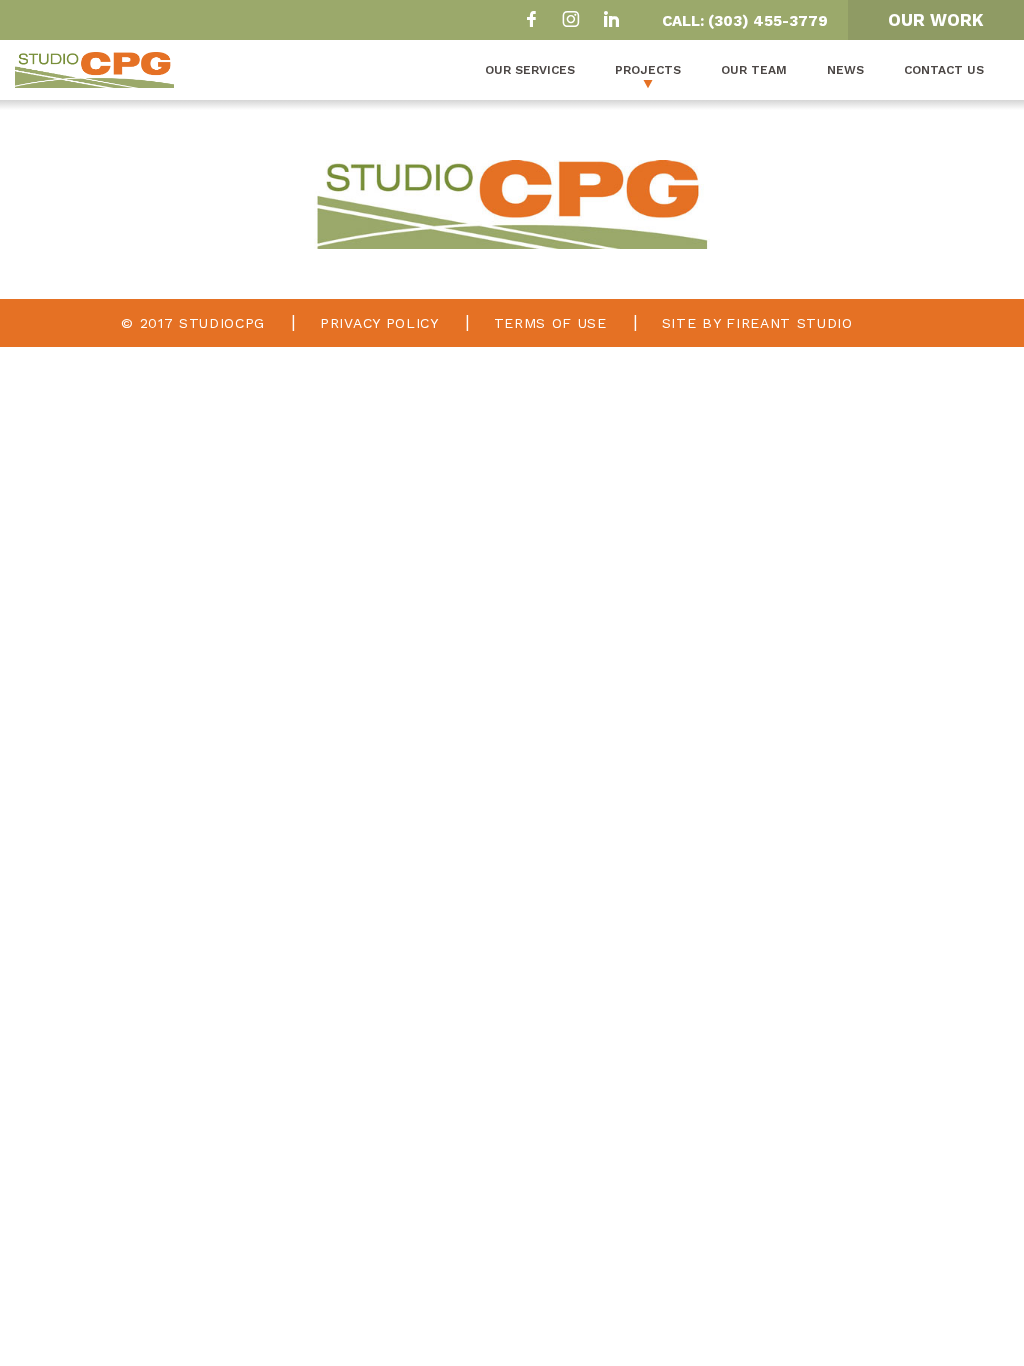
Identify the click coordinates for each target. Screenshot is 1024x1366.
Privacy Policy (379, 323)
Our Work (936, 20)
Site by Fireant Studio (757, 323)
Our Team (754, 70)
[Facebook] (531, 22)
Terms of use (550, 323)
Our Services (530, 70)
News (845, 70)
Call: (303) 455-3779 (745, 21)
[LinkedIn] (611, 22)
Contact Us (944, 70)
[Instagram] (571, 22)
